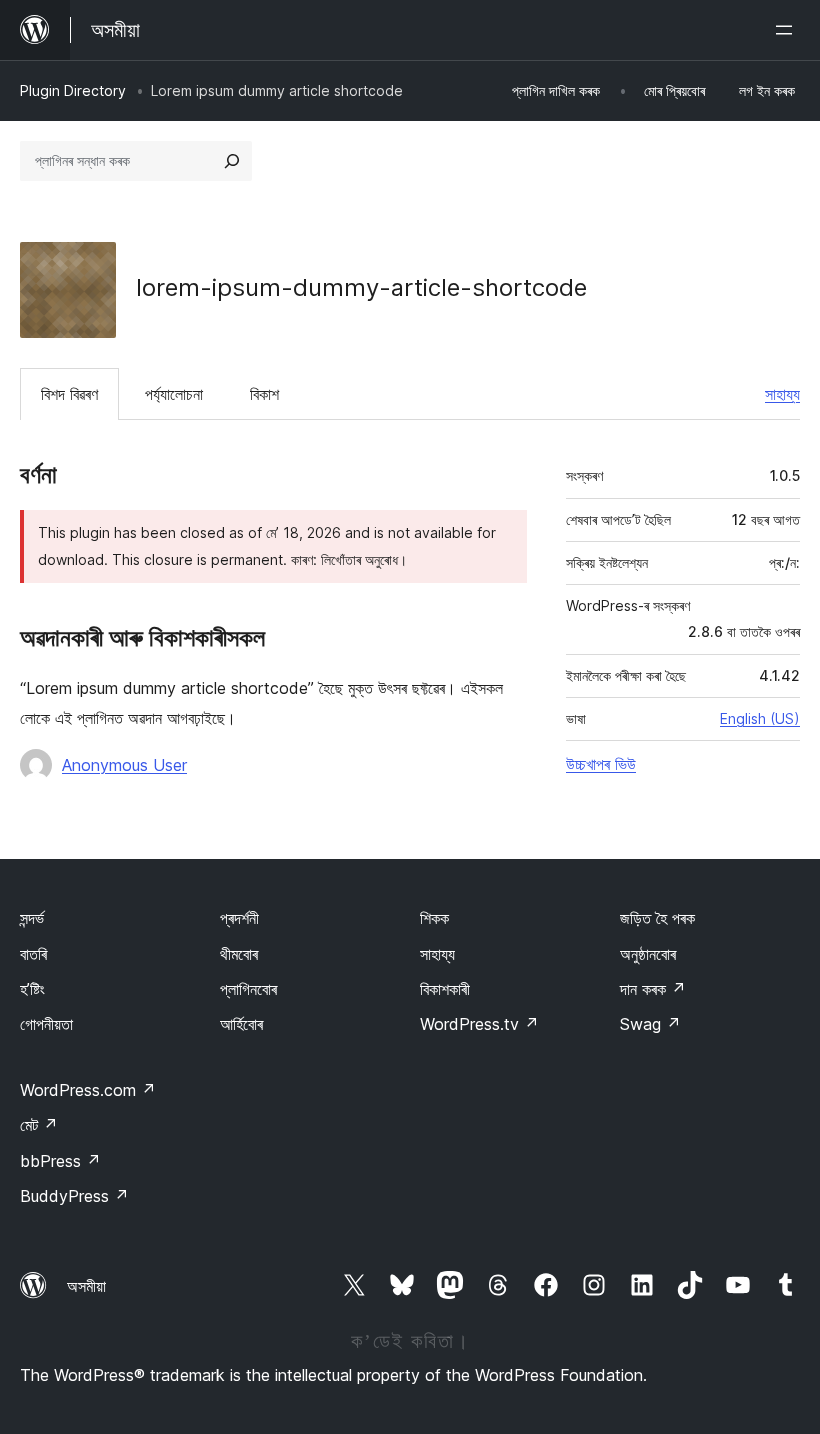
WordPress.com (88, 1090)
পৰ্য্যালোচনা (174, 394)
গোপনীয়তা (46, 1024)
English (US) (760, 718)
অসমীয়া (86, 1286)
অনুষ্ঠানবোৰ (648, 954)
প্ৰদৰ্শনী (239, 918)
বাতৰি (33, 954)
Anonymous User (124, 765)
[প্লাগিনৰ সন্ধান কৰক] (232, 161)
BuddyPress (74, 1196)
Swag (650, 1024)
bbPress (60, 1161)
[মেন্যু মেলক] (788, 30)
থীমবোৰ (239, 954)
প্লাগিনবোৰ (248, 989)
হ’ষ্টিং (32, 989)
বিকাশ (264, 394)
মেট (39, 1125)
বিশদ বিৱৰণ (69, 394)
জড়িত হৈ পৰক (657, 918)
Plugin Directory (73, 90)
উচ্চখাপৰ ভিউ (601, 764)
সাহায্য (782, 394)
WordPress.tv (479, 1024)
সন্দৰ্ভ (32, 918)
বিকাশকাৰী (445, 989)
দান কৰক (653, 989)
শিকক (434, 918)
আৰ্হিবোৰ (241, 1024)
